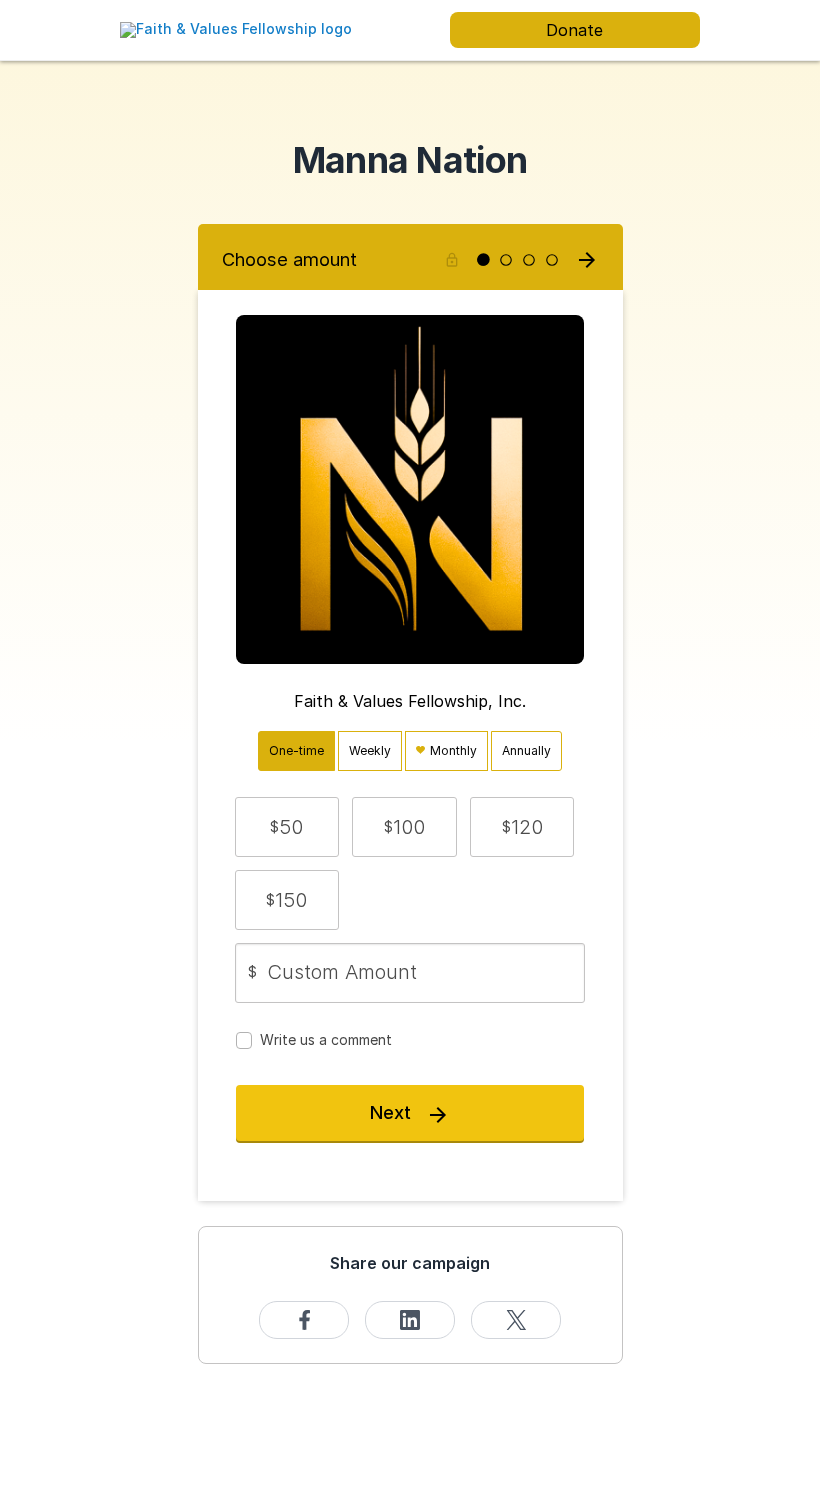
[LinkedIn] (410, 1320)
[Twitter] (516, 1320)
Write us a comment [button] (326, 1039)
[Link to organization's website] (236, 28)
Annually (526, 750)
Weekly (370, 750)
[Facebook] (304, 1320)
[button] (287, 827)
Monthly (452, 750)
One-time (296, 750)
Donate (574, 30)
